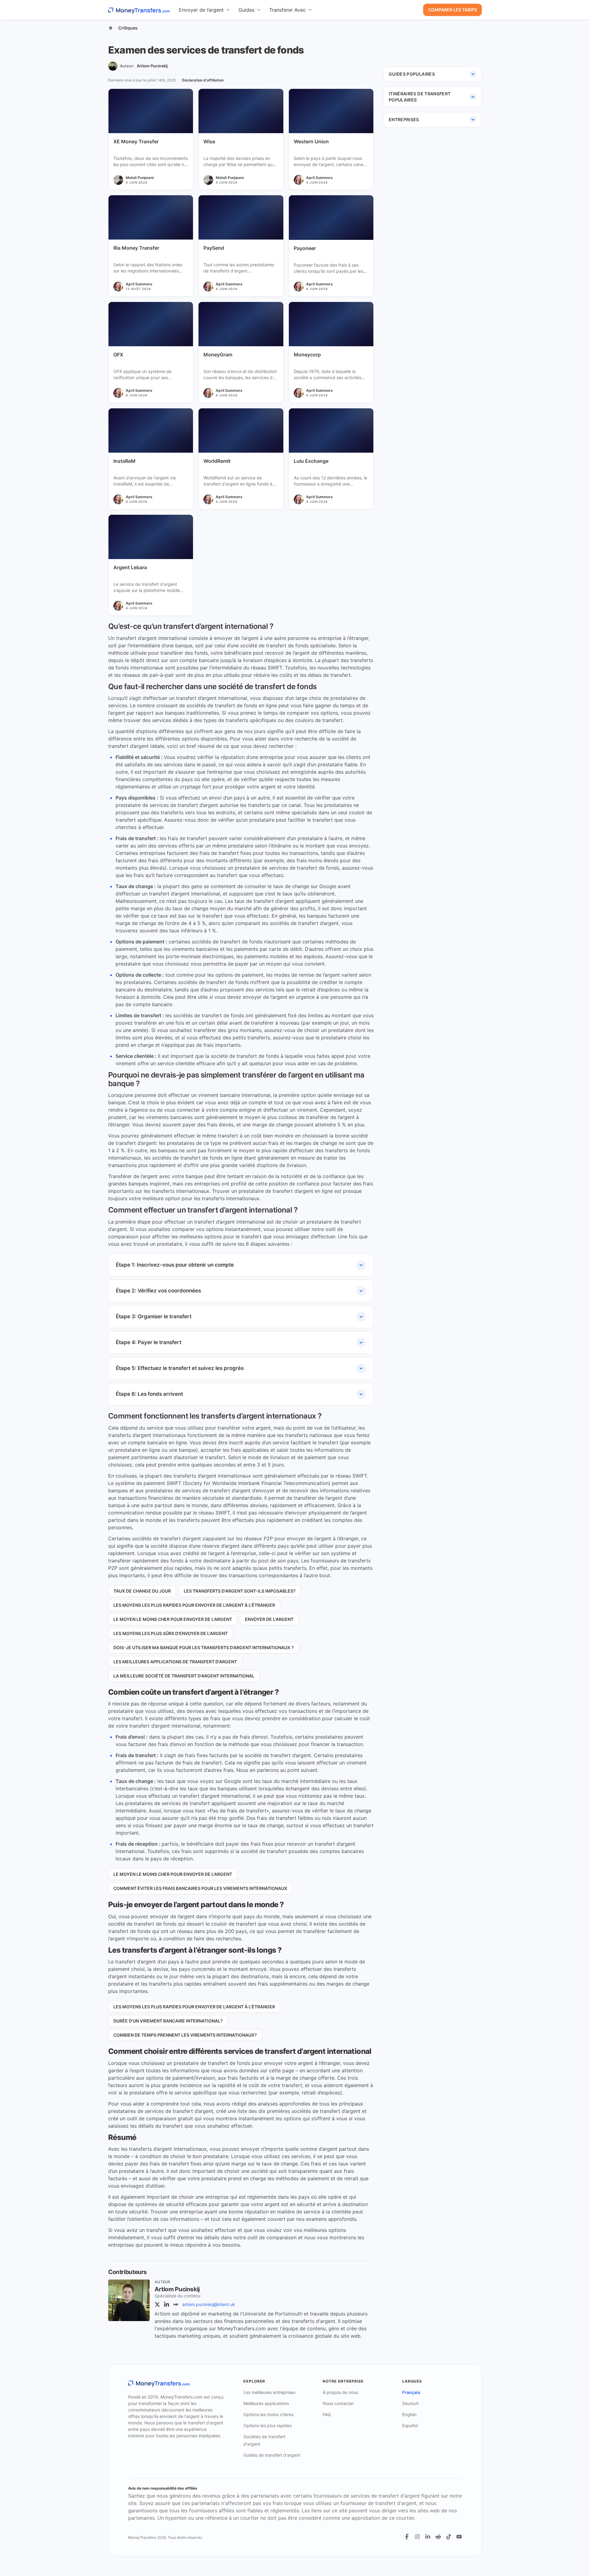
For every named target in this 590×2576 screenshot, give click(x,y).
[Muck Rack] (176, 2304)
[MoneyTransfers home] (139, 10)
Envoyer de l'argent (269, 1619)
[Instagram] (417, 2537)
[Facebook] (407, 2537)
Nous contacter (338, 2403)
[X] (157, 2304)
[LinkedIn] (167, 2304)
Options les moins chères (268, 2414)
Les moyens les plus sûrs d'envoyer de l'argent (171, 1633)
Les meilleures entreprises (269, 2392)
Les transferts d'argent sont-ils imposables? (240, 1591)
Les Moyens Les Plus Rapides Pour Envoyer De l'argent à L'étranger (194, 1605)
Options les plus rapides (267, 2425)
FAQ (327, 2414)
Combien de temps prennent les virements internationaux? (185, 2035)
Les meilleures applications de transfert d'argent (175, 1662)
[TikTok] (449, 2537)
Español (410, 2425)
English (409, 2414)
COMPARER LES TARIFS (452, 10)
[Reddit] (438, 2537)
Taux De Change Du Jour (142, 1591)
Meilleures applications (266, 2403)
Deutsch (411, 2403)
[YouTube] (459, 2537)
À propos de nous (340, 2392)
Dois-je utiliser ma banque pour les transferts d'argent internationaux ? (204, 1647)
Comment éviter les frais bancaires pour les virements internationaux (200, 1888)
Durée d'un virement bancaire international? (168, 2021)
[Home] (111, 28)
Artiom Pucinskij (152, 66)
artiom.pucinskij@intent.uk (209, 2304)
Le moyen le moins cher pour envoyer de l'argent (173, 1619)
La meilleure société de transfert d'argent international (184, 1676)
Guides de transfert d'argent (272, 2455)
